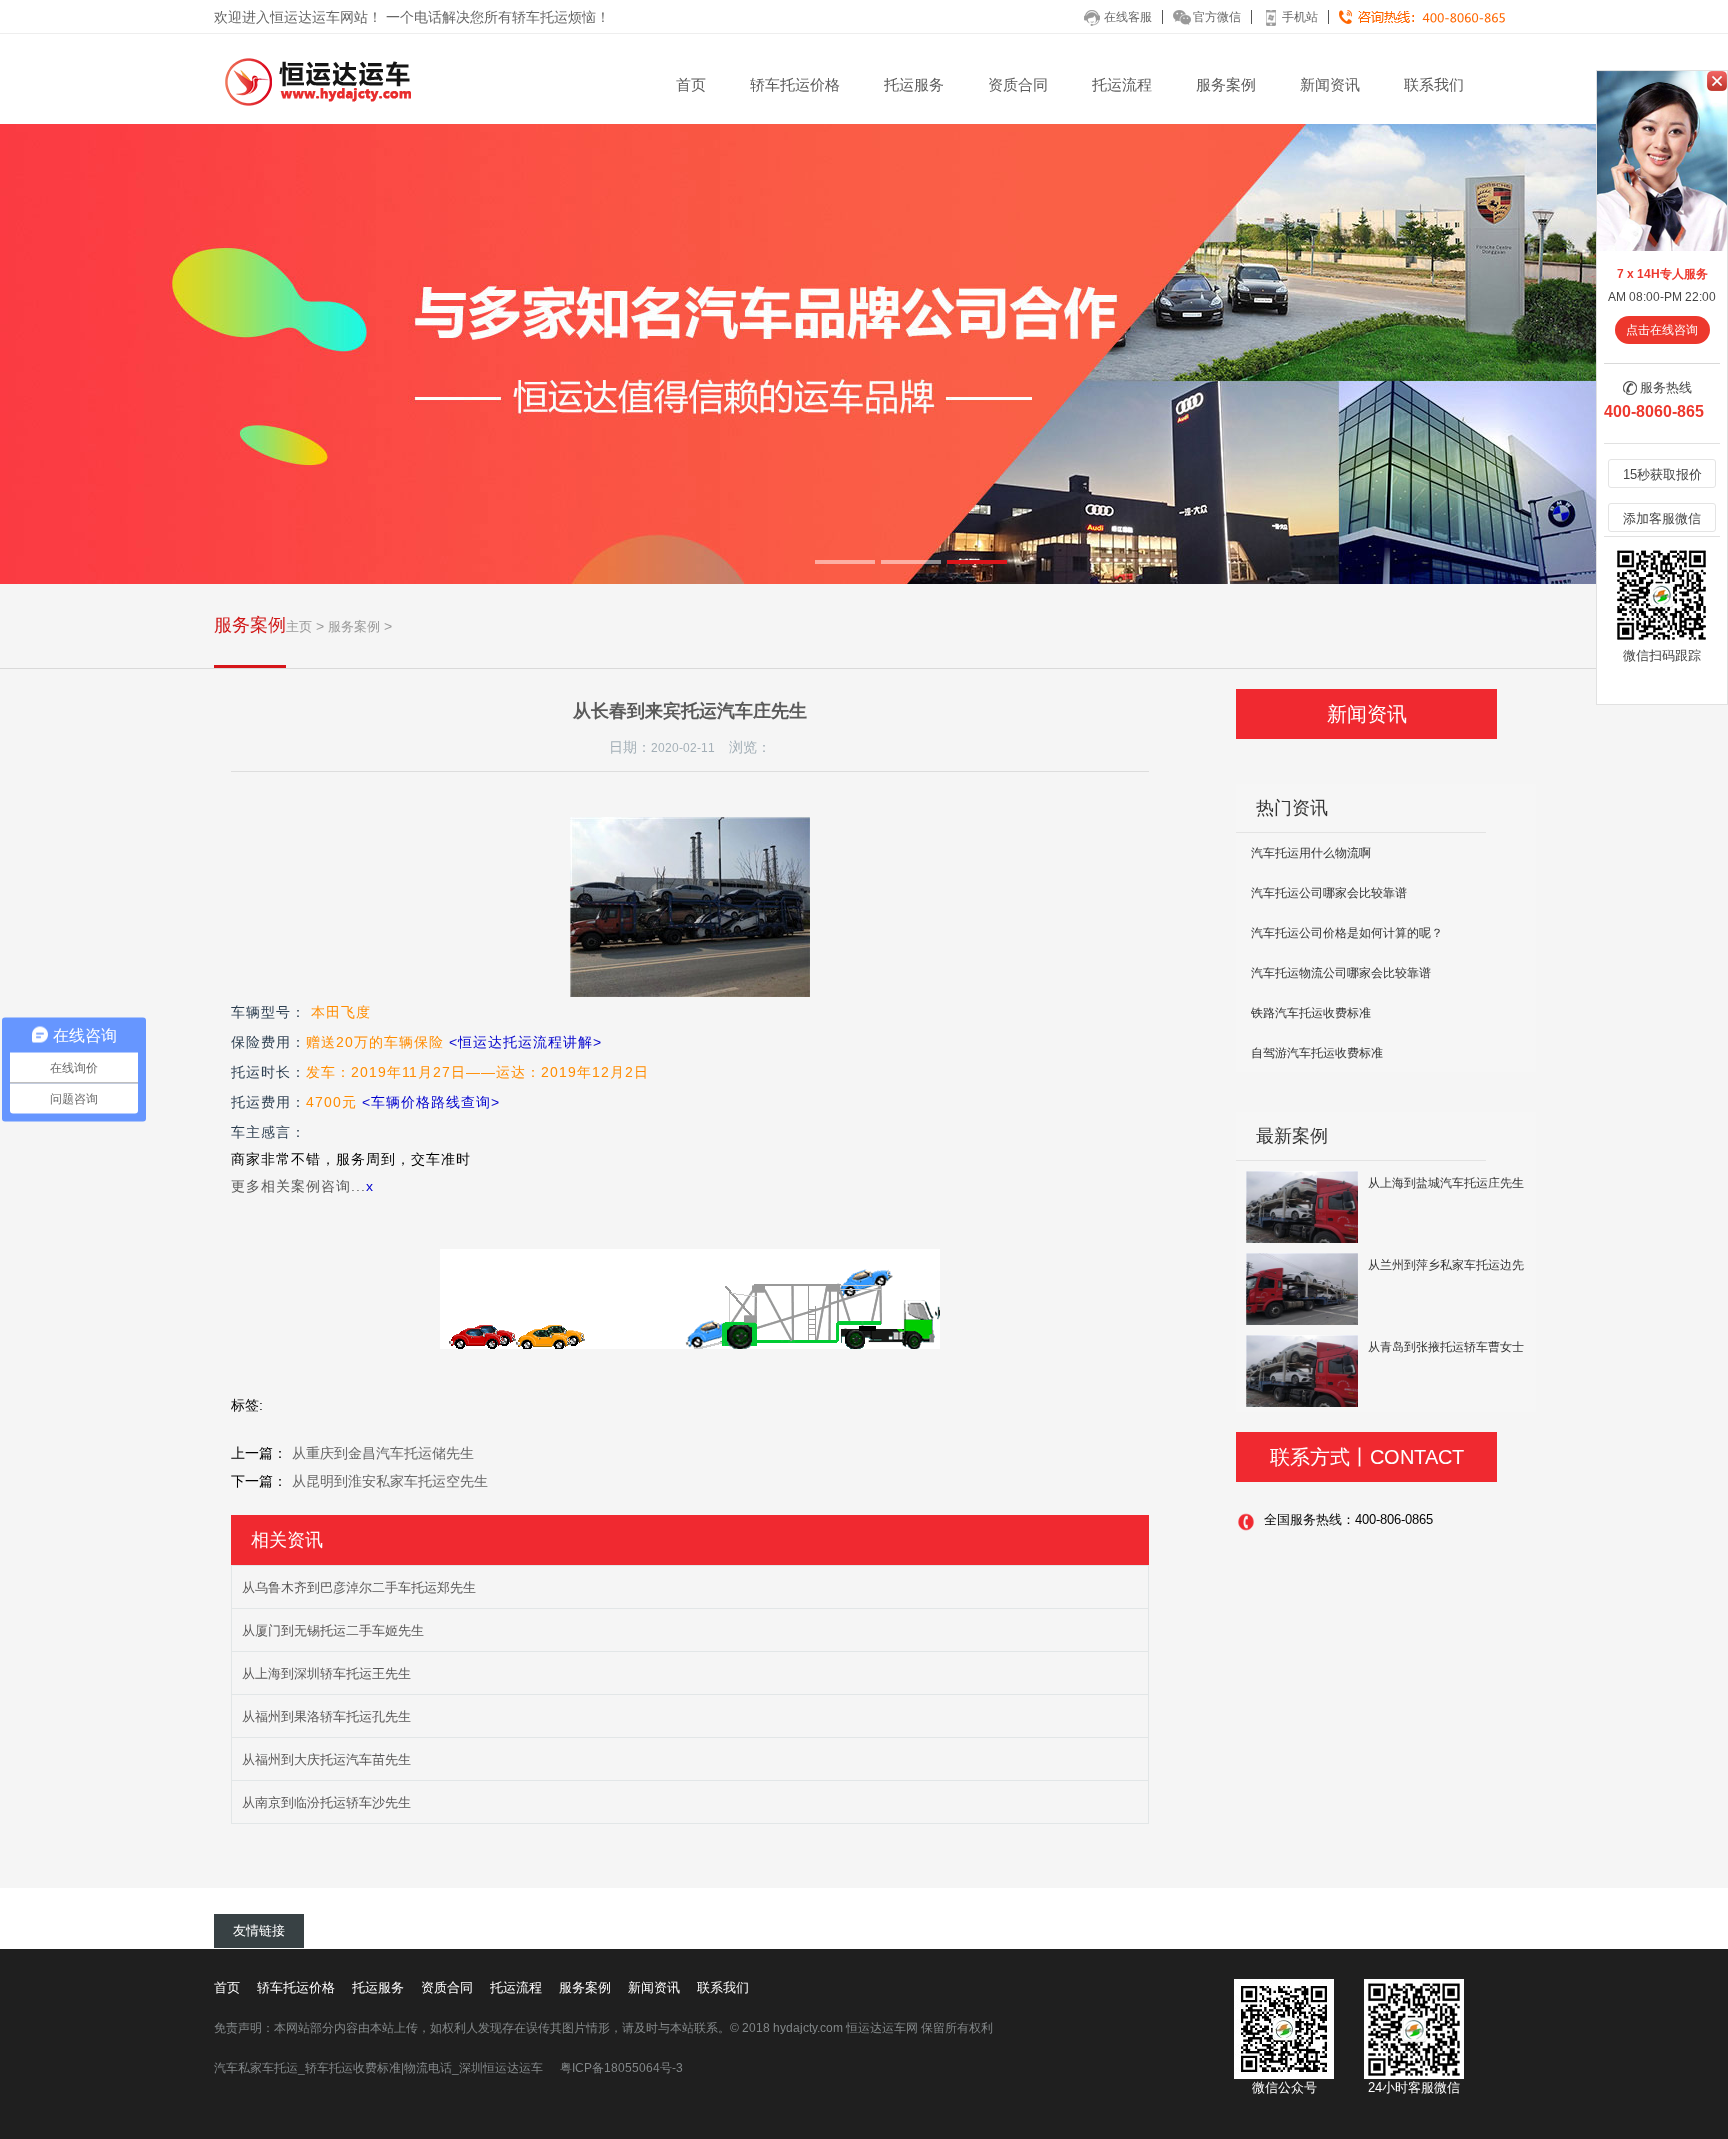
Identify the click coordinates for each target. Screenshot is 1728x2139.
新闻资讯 (1330, 84)
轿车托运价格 (795, 84)
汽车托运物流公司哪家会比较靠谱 (1341, 973)
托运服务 (914, 84)
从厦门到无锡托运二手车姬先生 (333, 1630)
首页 (691, 84)
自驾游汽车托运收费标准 (1317, 1053)
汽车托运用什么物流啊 (1311, 853)
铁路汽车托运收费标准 (1311, 1013)
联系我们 (1434, 84)
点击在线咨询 (1662, 330)
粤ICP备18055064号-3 (621, 2068)
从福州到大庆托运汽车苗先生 (326, 1759)
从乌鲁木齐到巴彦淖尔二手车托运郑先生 (359, 1587)
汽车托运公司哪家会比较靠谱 (1329, 893)
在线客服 (1128, 17)
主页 (299, 626)
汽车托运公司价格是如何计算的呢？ (1347, 933)
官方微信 (1217, 17)
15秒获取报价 (1662, 474)
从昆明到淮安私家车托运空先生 (390, 1481)
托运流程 (1122, 84)
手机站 (1300, 17)
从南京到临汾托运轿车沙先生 (326, 1802)
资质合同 (1018, 84)
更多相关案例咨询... (298, 1186)
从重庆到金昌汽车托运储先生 (383, 1453)
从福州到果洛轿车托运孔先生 (326, 1716)
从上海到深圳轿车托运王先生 (326, 1673)
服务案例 (1226, 84)
